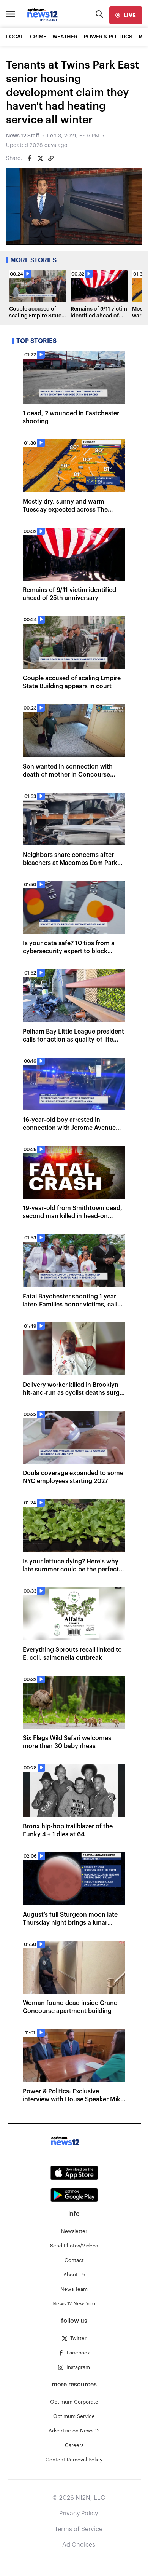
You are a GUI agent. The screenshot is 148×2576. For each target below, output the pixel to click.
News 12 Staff (23, 136)
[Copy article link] (51, 158)
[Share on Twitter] (40, 158)
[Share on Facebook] (30, 158)
